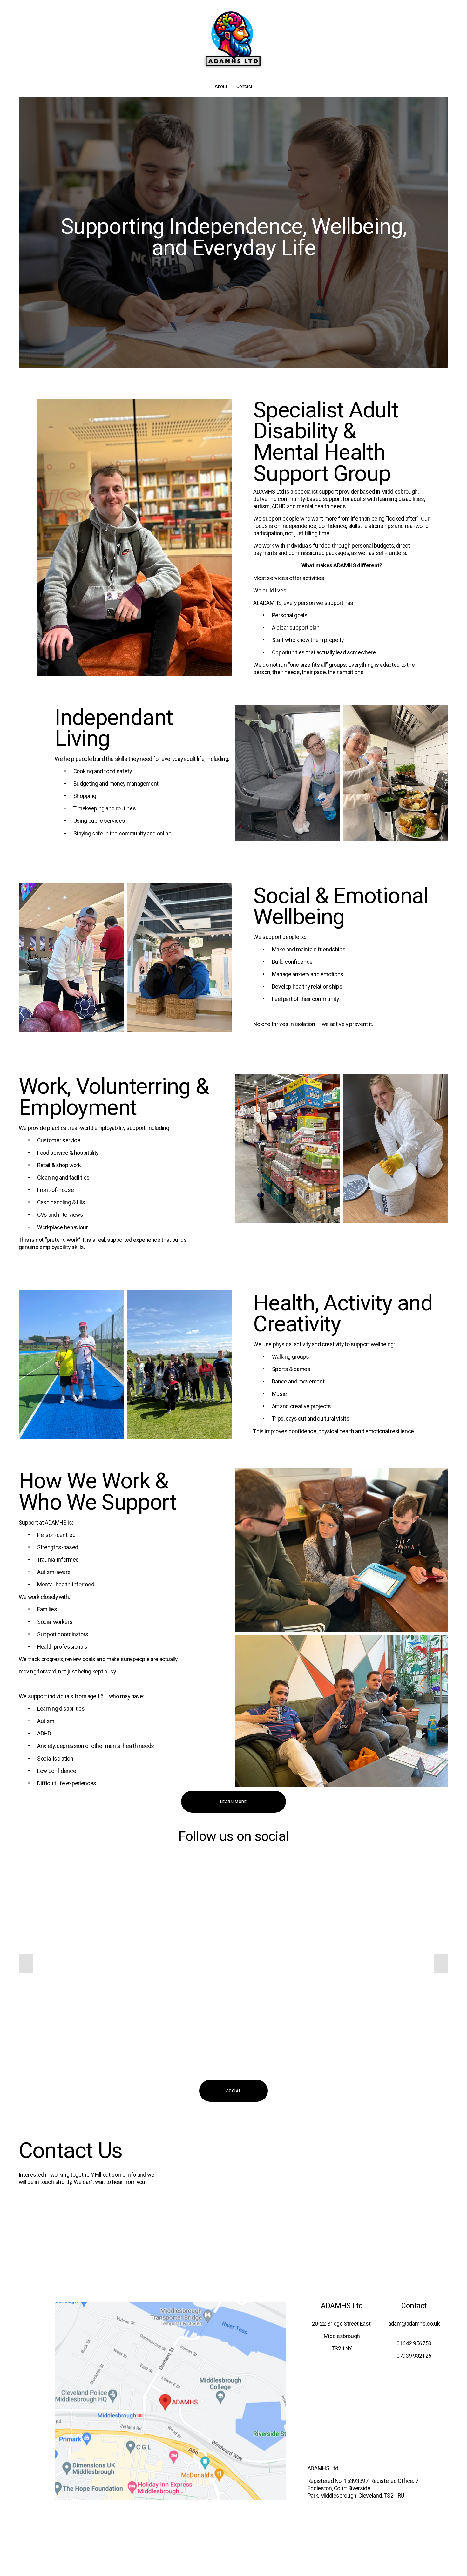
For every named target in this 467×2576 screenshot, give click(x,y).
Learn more (233, 1802)
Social (234, 2091)
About (221, 86)
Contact (244, 86)
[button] (26, 1964)
